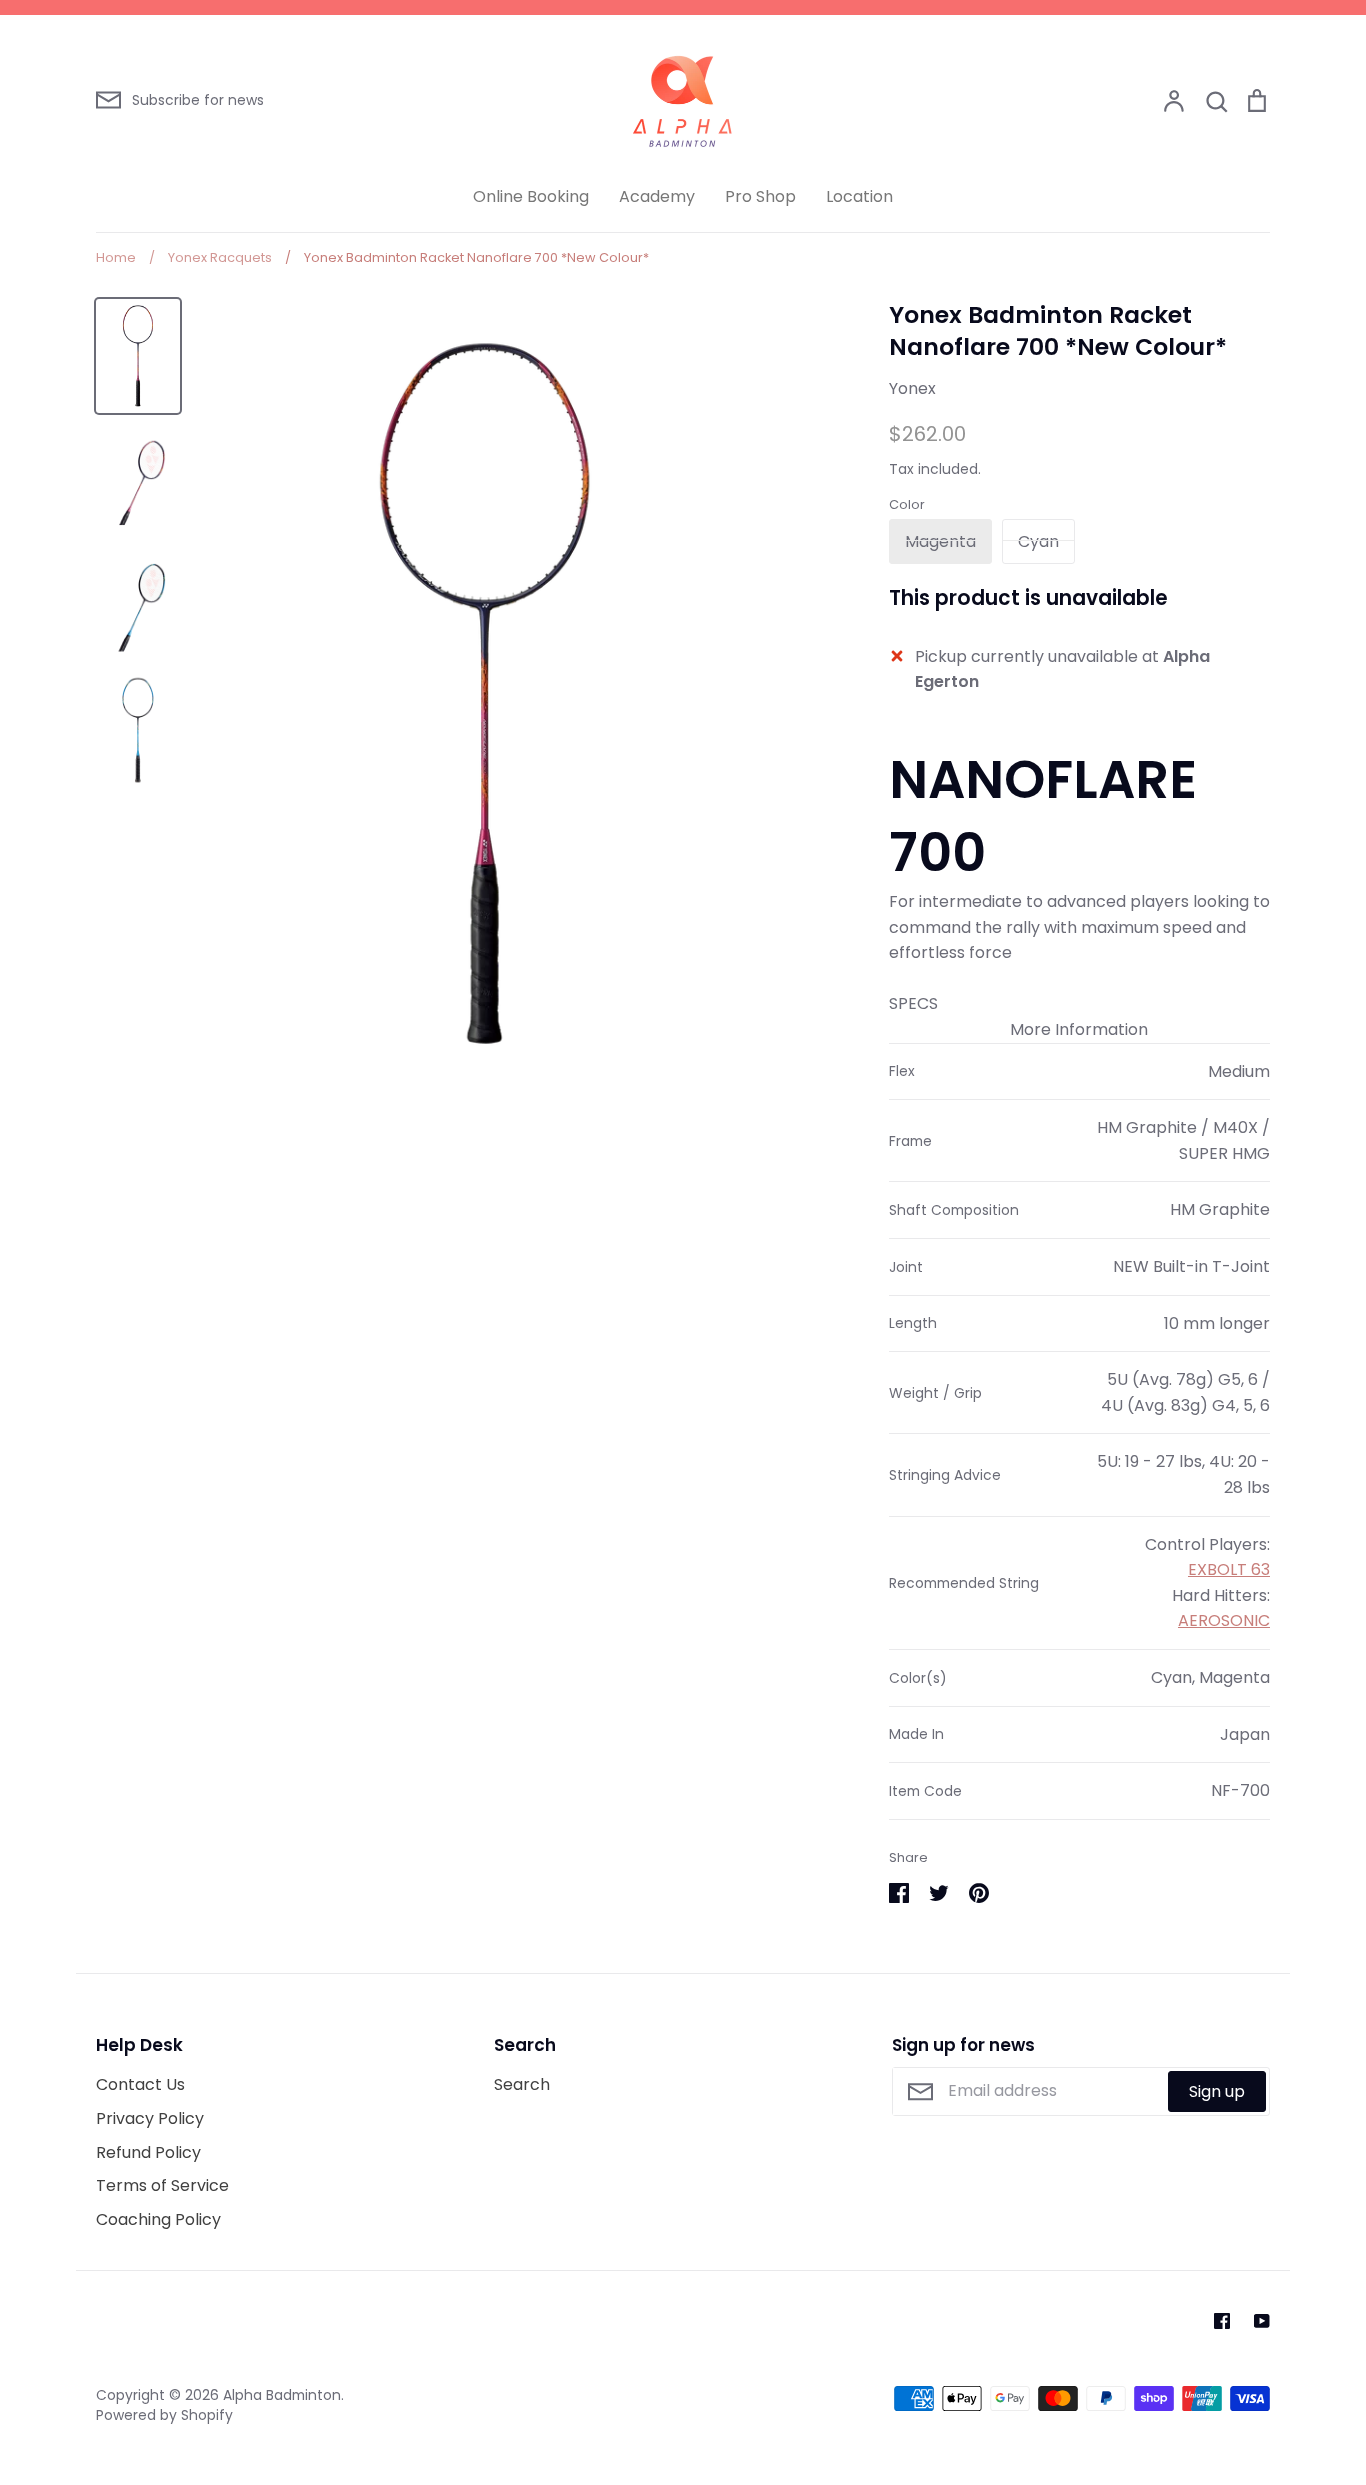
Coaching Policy (158, 2219)
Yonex (912, 388)
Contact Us (140, 2084)
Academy (657, 196)
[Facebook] (1222, 2321)
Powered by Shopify (164, 2415)
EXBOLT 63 (1229, 1569)
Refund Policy (148, 2152)
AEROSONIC (1224, 1620)
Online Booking (531, 196)
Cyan (1038, 541)
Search (522, 2084)
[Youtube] (1262, 2321)
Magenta (940, 541)
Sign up (1217, 2091)
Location (859, 196)
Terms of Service (162, 2185)
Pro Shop (760, 196)
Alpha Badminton (282, 2395)
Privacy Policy (150, 2118)
